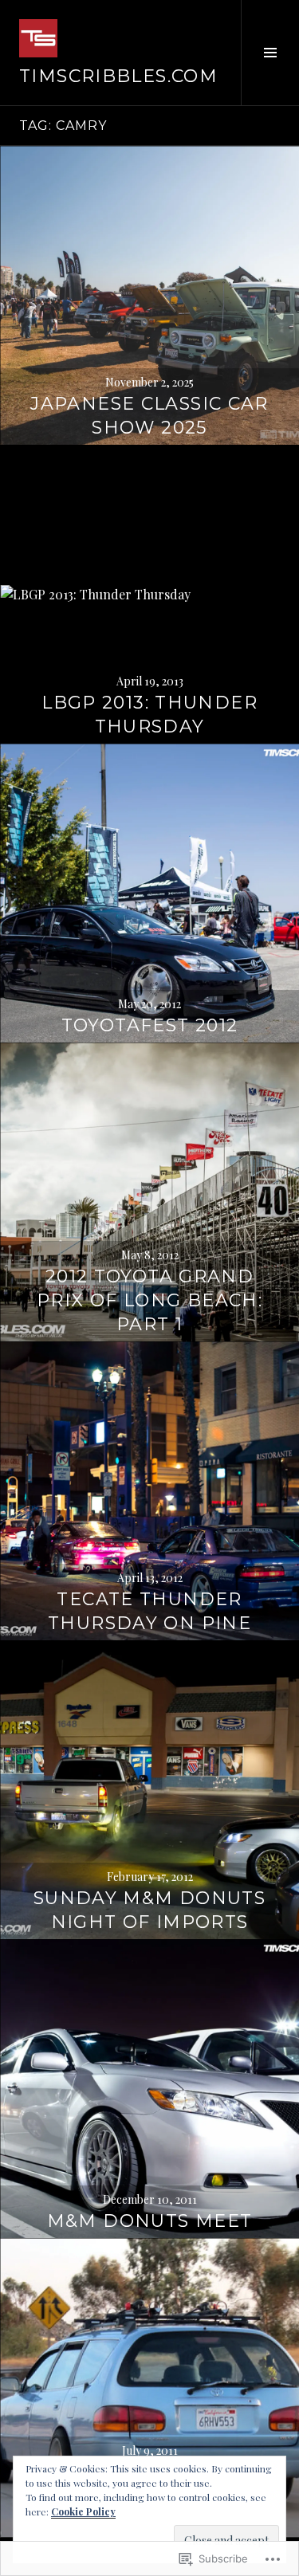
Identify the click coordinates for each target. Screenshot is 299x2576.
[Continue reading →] (149, 295)
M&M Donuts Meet (150, 2221)
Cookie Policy (83, 2511)
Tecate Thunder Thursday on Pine (149, 1611)
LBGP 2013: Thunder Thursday (149, 715)
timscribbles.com (118, 76)
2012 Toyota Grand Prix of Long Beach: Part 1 (149, 1300)
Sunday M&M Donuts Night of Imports (149, 1910)
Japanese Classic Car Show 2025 (149, 416)
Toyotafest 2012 (150, 1025)
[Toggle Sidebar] (270, 53)
